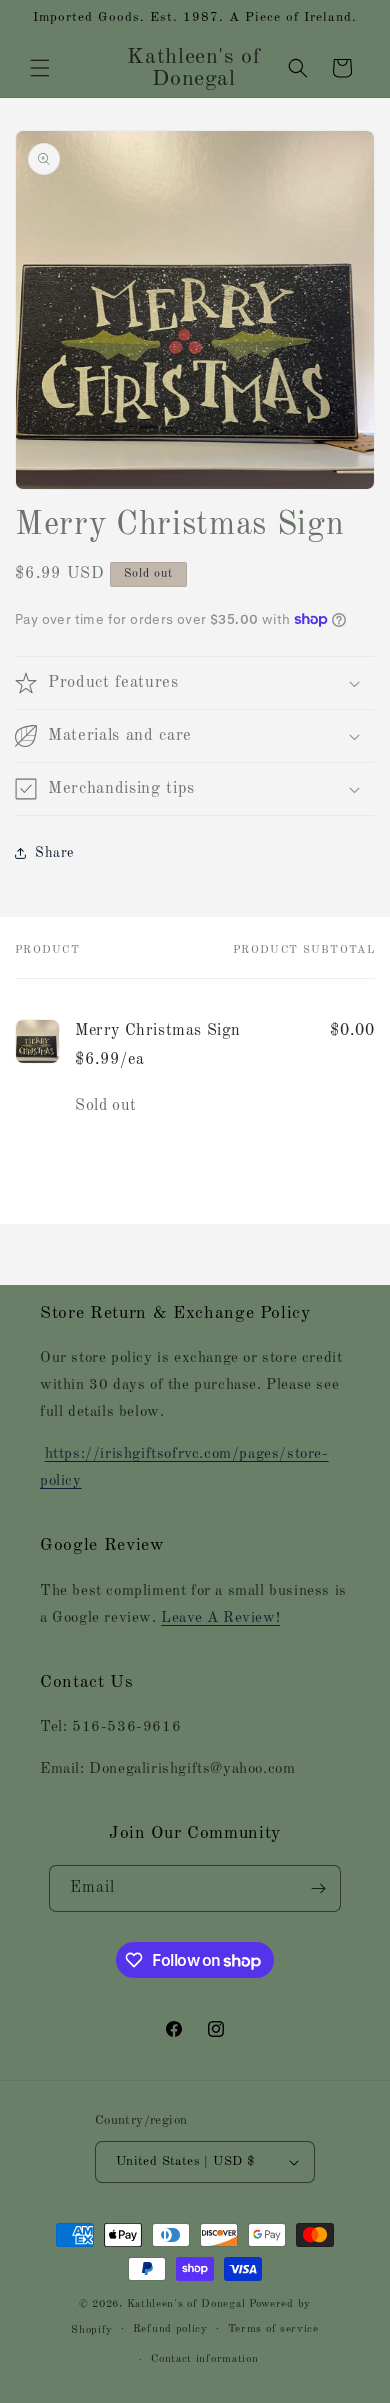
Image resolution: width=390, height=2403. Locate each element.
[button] (40, 68)
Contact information (204, 2359)
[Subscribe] (318, 1888)
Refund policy (170, 2329)
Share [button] (54, 853)
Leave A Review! (220, 1618)
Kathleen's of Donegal (188, 2304)
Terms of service (273, 2329)
